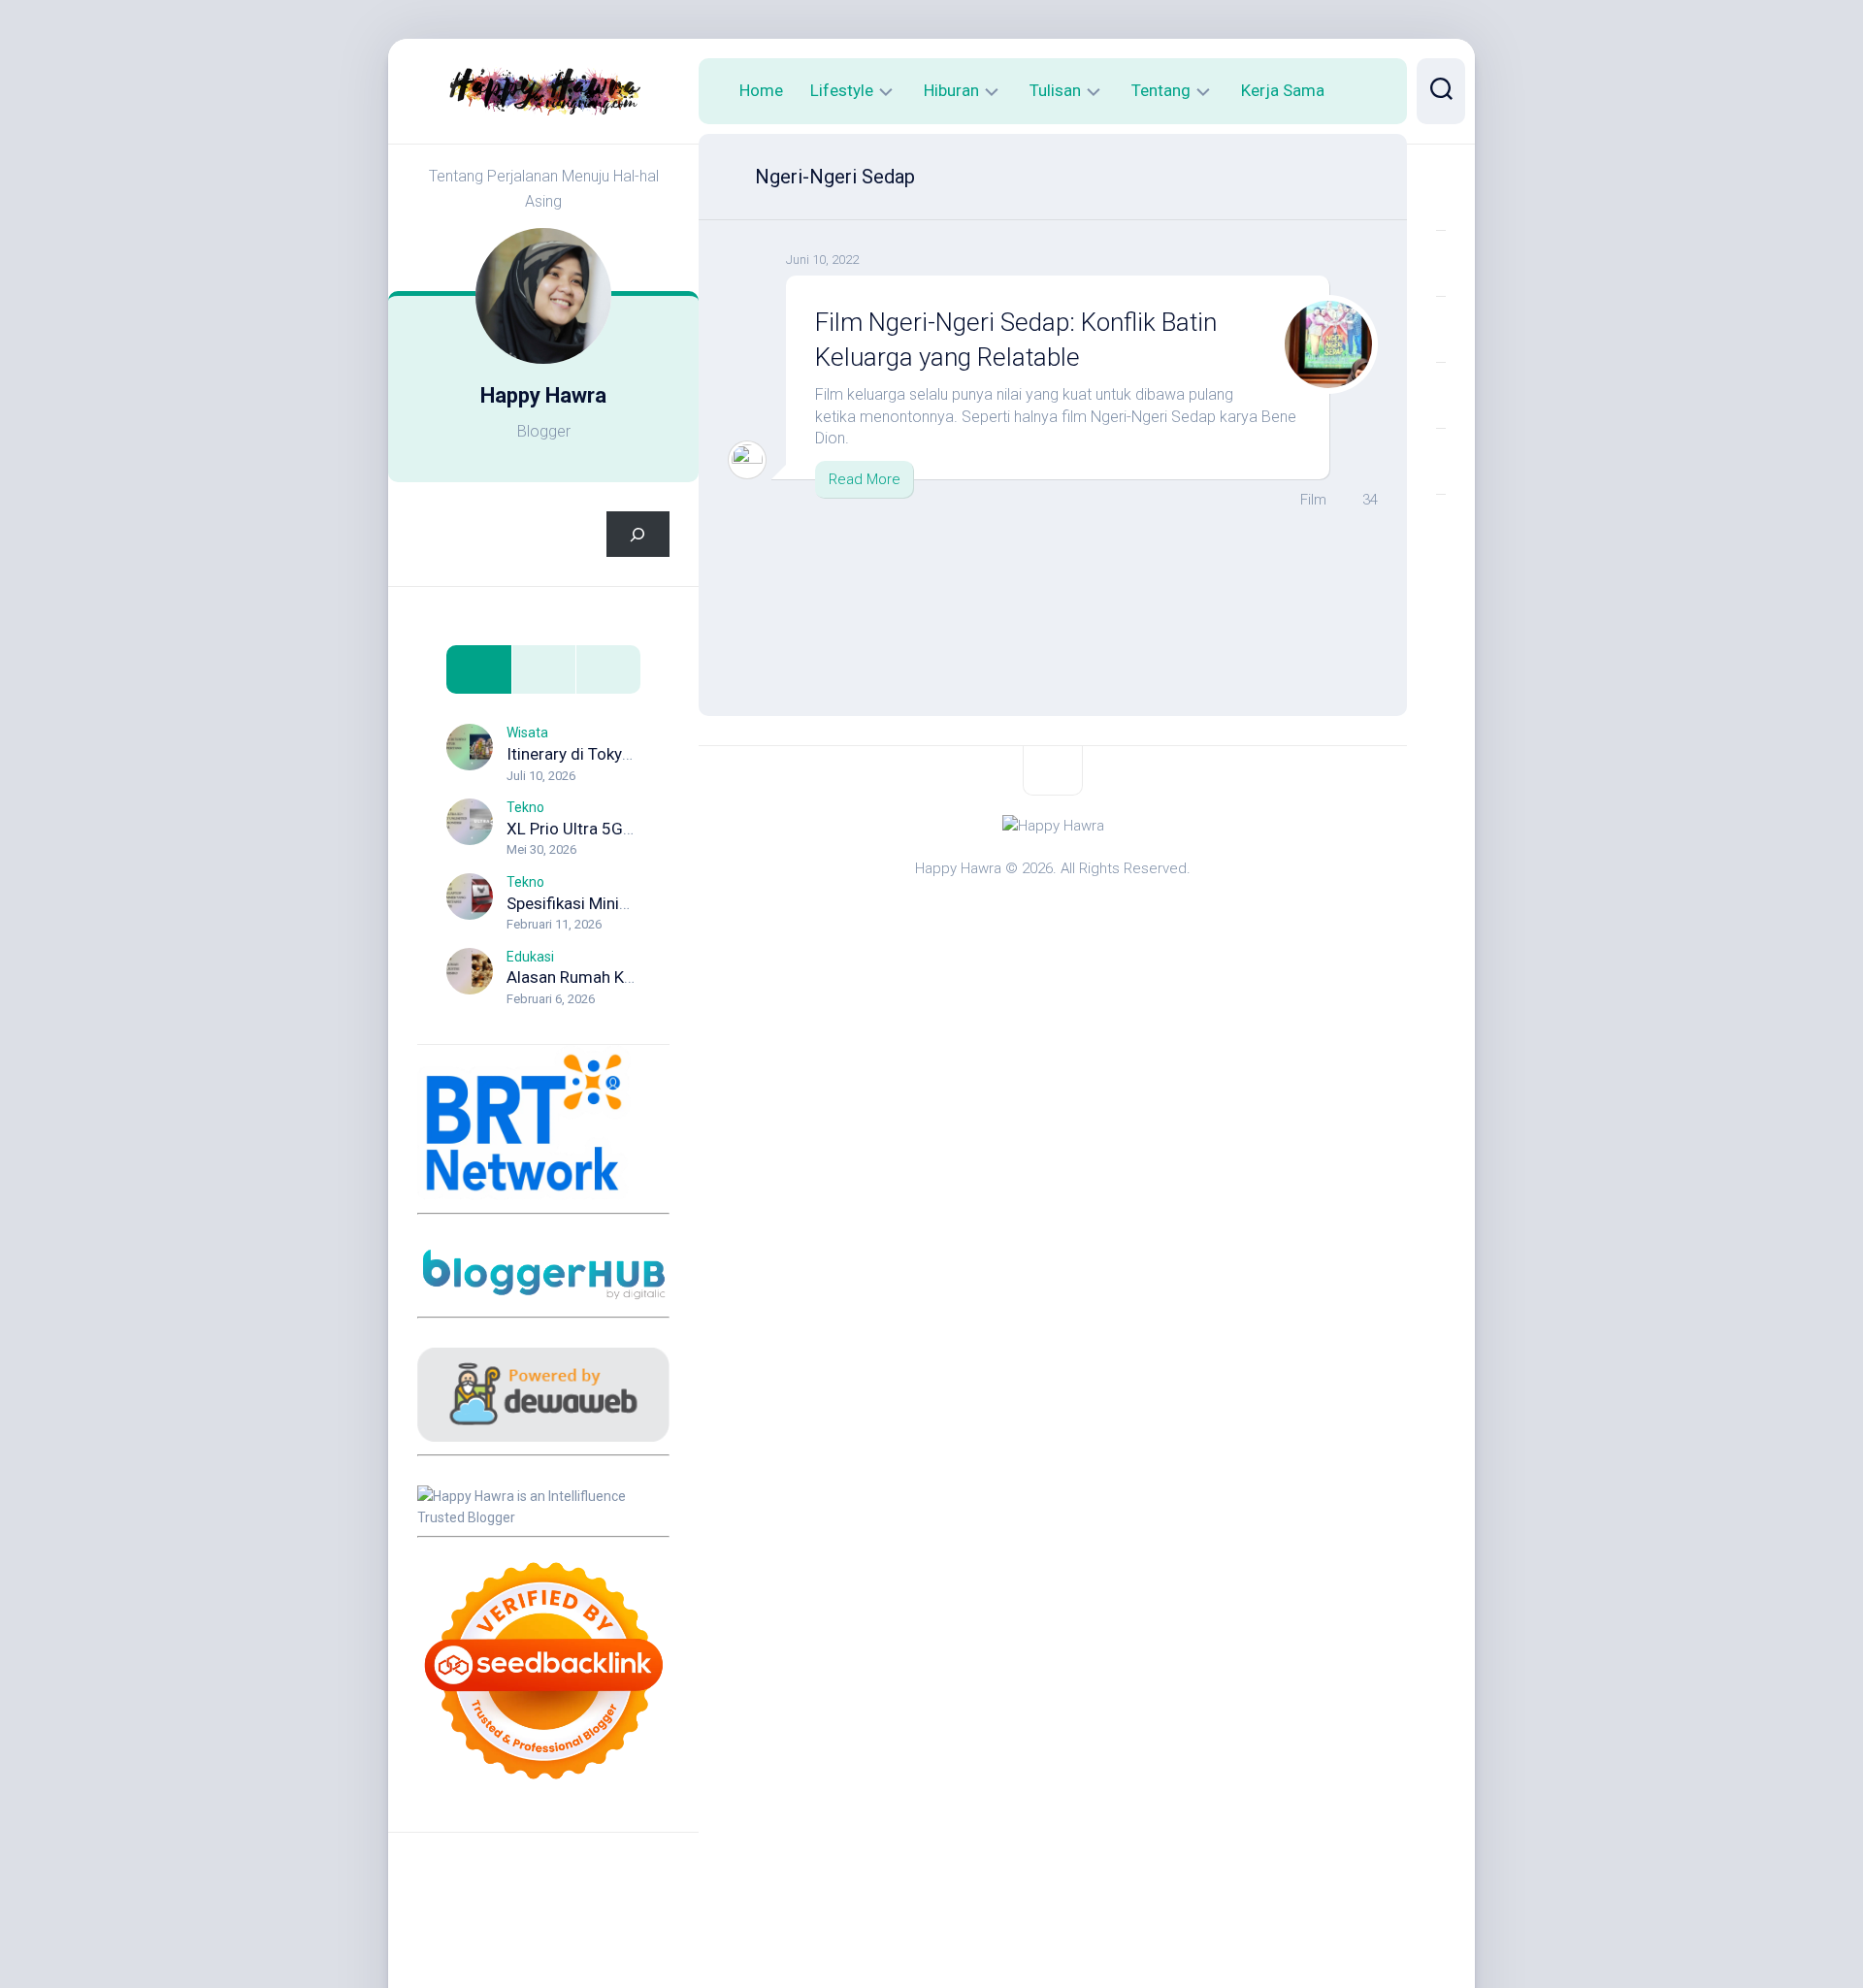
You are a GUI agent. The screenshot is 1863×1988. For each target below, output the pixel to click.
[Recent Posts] (479, 670)
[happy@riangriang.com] (1441, 461)
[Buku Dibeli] (1441, 527)
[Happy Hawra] (1441, 263)
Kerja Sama (1283, 90)
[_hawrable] (1441, 329)
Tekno (525, 807)
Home (761, 90)
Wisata (527, 733)
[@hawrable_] (1441, 197)
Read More (865, 479)
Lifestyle (842, 90)
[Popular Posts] (544, 670)
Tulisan (1055, 90)
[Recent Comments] (608, 670)
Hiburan (951, 90)
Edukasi (530, 957)
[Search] (638, 534)
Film (1313, 500)
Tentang (1161, 90)
